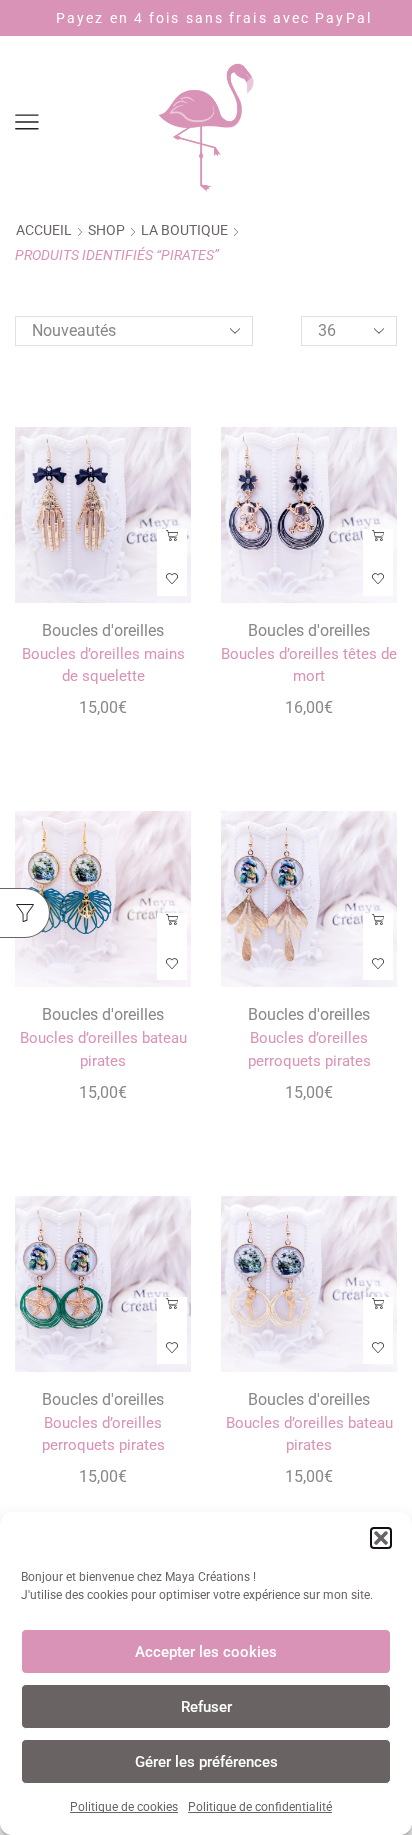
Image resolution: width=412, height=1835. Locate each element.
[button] (381, 1538)
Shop (106, 230)
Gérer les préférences (206, 1762)
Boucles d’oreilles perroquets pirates (309, 1049)
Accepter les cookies (206, 1652)
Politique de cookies (124, 1807)
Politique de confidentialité (260, 1807)
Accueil (44, 230)
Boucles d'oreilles (103, 630)
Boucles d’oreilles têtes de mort (309, 665)
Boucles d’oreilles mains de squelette (103, 665)
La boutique (184, 230)
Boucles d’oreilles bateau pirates (103, 1049)
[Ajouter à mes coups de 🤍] (172, 580)
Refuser (206, 1707)
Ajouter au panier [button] (172, 543)
